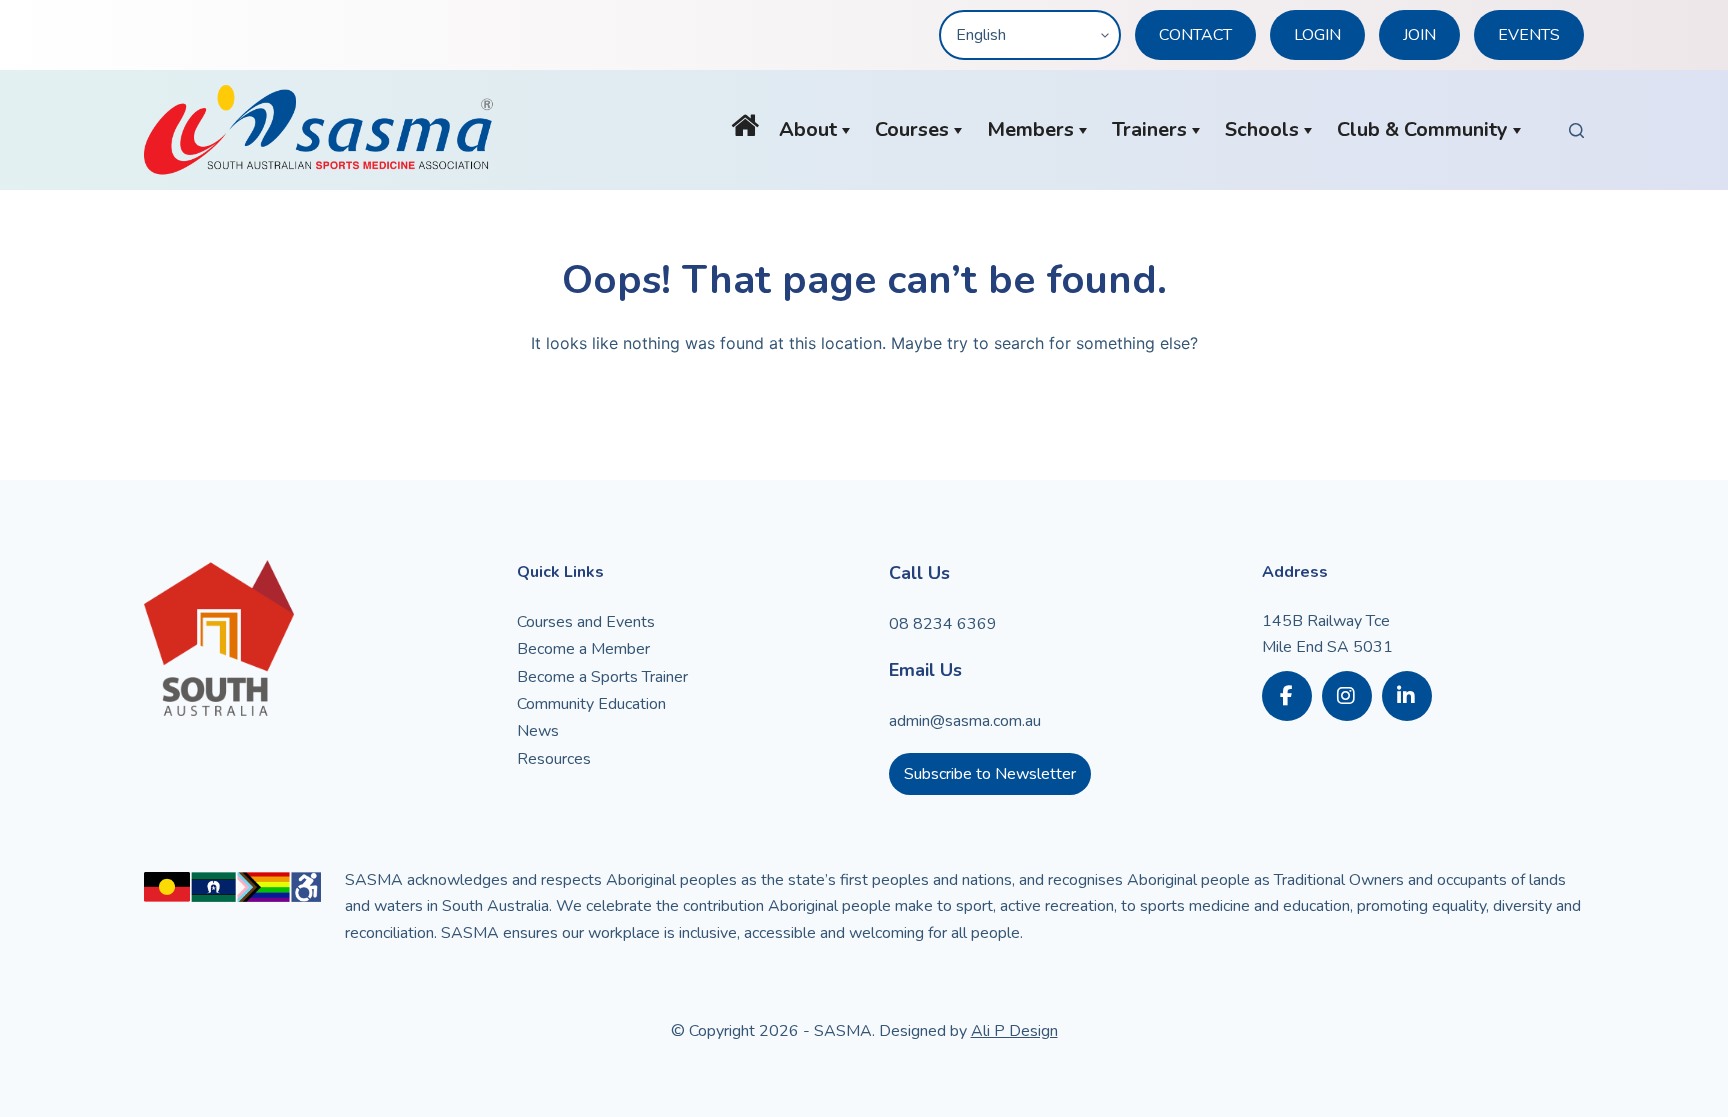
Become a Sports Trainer (602, 677)
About (808, 129)
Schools (1262, 129)
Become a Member (583, 649)
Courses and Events (586, 622)
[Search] (1576, 130)
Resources (554, 759)
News (538, 731)
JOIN (1419, 35)
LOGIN (1317, 35)
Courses (912, 129)
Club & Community (1422, 129)
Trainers (1149, 129)
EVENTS (1529, 35)
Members (1030, 129)
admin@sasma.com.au (965, 721)
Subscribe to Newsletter (990, 774)
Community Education (591, 704)
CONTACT (1195, 35)
